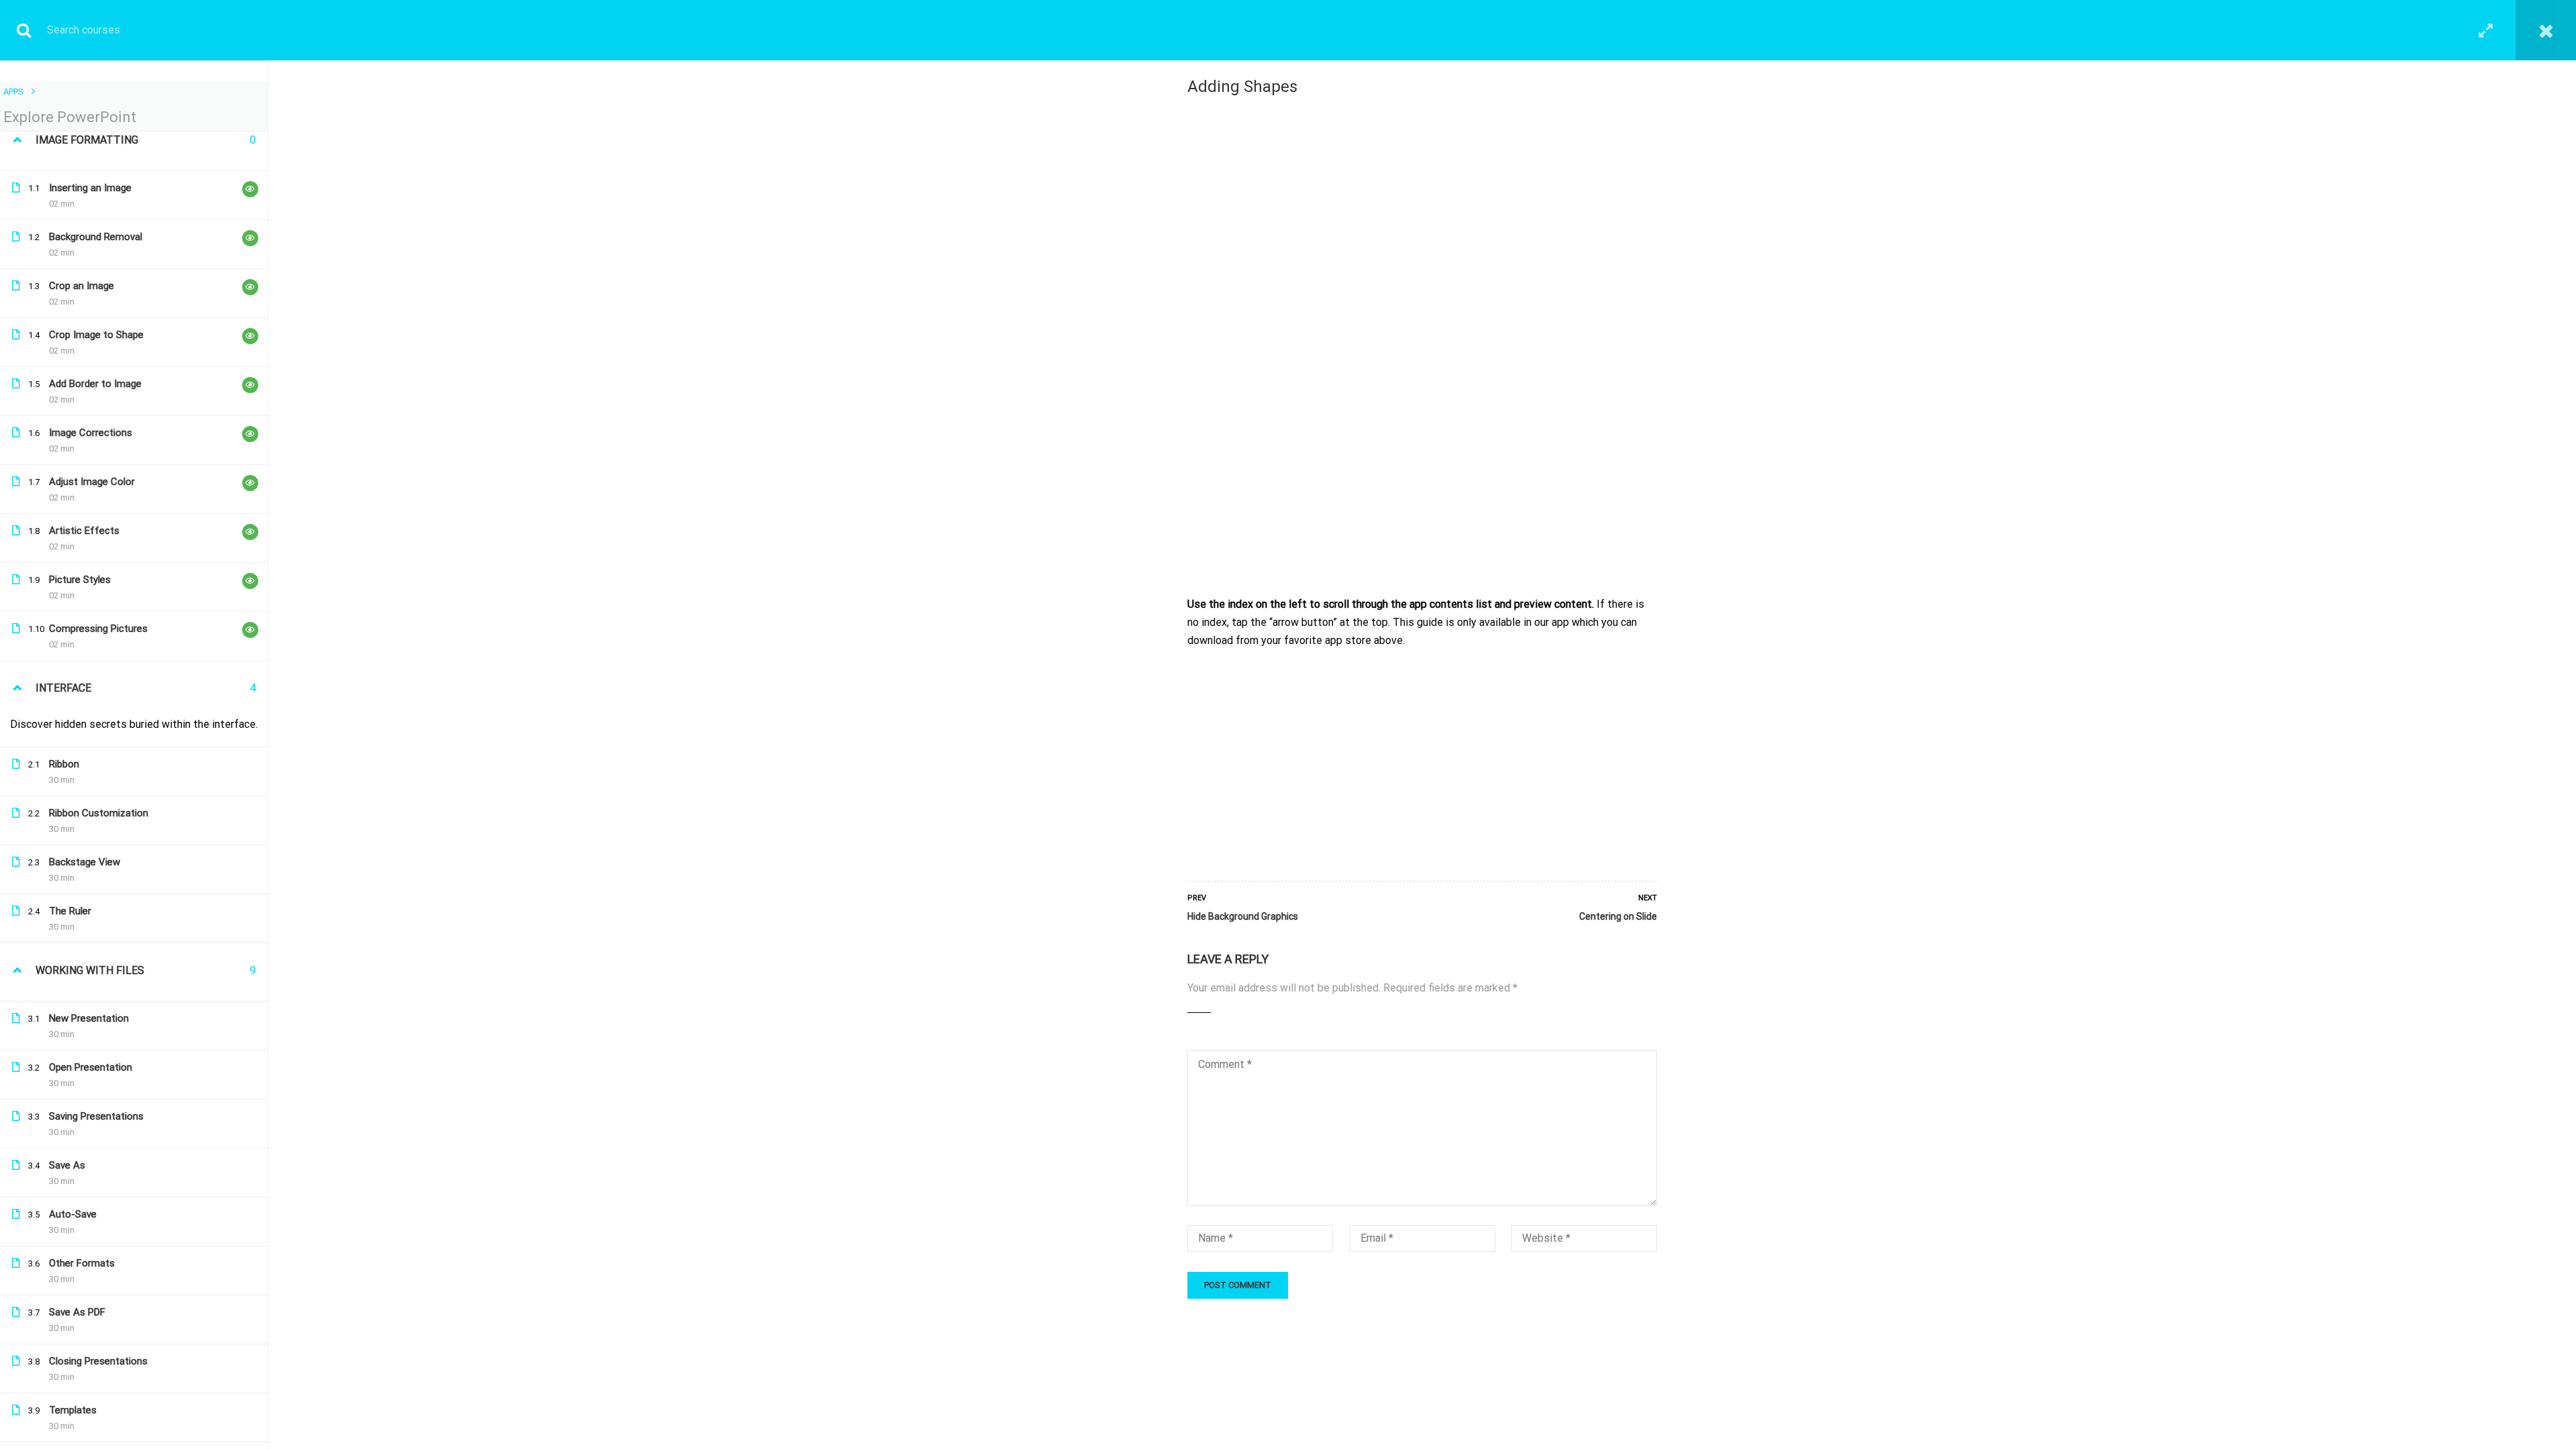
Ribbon (64, 764)
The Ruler (70, 911)
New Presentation (89, 1018)
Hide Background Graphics (1243, 916)
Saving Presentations (96, 1116)
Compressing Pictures (98, 629)
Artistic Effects (84, 531)
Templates (73, 1410)
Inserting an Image (90, 188)
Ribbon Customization (99, 813)
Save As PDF (77, 1312)
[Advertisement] (1422, 761)
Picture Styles (80, 580)
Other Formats (82, 1263)
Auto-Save (73, 1214)
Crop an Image (82, 286)
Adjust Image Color (92, 482)
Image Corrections (91, 433)
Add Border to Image (95, 384)
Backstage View (85, 862)
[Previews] (250, 189)
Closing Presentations (98, 1361)
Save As (67, 1165)
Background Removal (96, 237)
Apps (13, 92)
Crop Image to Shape (96, 335)
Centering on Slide (1618, 916)
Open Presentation (91, 1067)
